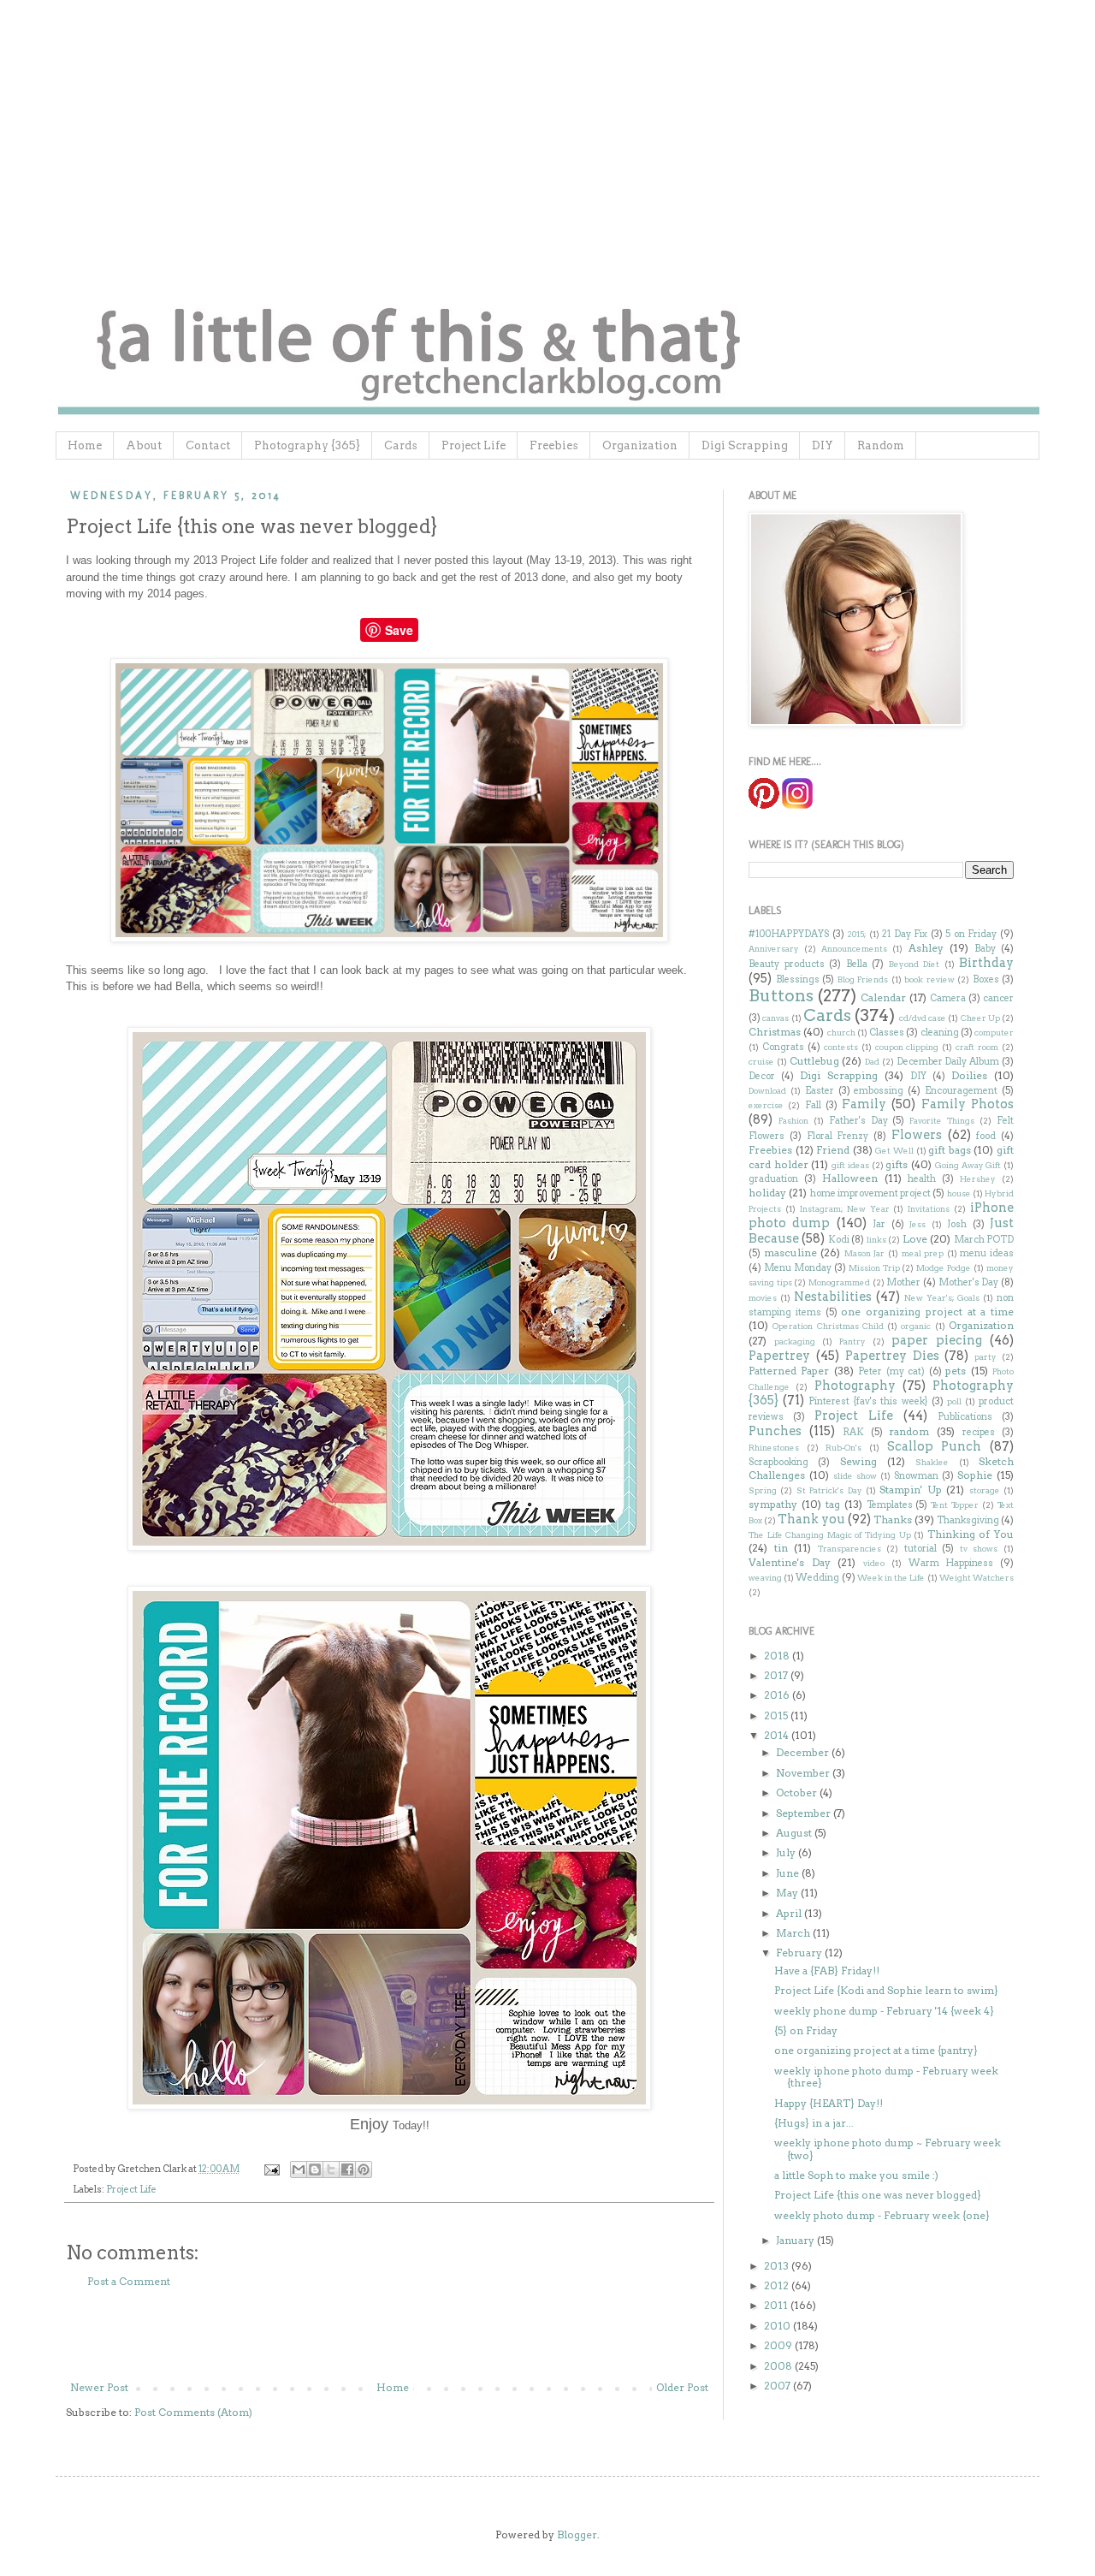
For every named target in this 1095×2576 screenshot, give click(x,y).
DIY (823, 445)
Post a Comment (129, 2281)
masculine (790, 1252)
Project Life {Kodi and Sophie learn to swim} (886, 1990)
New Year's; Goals (942, 1298)
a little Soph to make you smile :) (856, 2175)
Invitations (929, 1209)
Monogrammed (839, 1282)
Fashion (793, 1121)
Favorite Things (942, 1121)
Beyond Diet (914, 964)
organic (916, 1326)
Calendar (883, 997)
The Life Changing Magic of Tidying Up (830, 1535)
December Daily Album (948, 1062)
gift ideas (850, 1165)
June (789, 1873)
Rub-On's (843, 1448)
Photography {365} (307, 445)
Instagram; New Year (845, 1209)
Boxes (986, 979)
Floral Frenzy (838, 1136)
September (805, 1813)
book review (929, 979)
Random (881, 445)
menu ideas (987, 1253)
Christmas (775, 1032)
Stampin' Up (910, 1490)
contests (841, 1047)
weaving (765, 1578)
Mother (903, 1282)
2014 (778, 1735)
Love (915, 1239)
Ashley (926, 948)
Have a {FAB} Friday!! (827, 1971)
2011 (777, 2305)
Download (767, 1091)
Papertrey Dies (892, 1356)
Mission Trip (874, 1268)
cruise (761, 1062)
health (922, 1179)
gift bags (950, 1150)
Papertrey (779, 1356)
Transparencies (849, 1549)
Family (864, 1104)
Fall (813, 1105)
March (794, 1933)
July (787, 1852)
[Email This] (299, 2169)
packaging (795, 1341)
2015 (777, 1715)
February (800, 1953)
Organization (640, 445)
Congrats (783, 1047)
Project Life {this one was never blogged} (878, 2195)
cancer (998, 998)
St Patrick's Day (829, 1490)
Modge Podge (944, 1268)
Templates (890, 1505)
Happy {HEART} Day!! (829, 2103)
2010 (778, 2326)
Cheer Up (980, 1018)
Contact (208, 445)
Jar (879, 1224)
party (985, 1357)
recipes (979, 1432)
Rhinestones (774, 1448)
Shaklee (932, 1462)
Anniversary (774, 949)
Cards (401, 445)
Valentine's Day (790, 1562)
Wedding (817, 1578)
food (986, 1136)
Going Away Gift (968, 1165)
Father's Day (858, 1121)
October (798, 1793)
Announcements (854, 949)
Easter (820, 1091)
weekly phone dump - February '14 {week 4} (884, 2011)
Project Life (474, 445)
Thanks (893, 1519)
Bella (857, 964)
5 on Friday (971, 934)
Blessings (798, 979)
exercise (766, 1105)
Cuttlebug (814, 1061)
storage (985, 1490)
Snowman (916, 1476)
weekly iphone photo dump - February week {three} (886, 2077)
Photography (855, 1386)
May (788, 1893)
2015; (856, 934)
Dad (872, 1062)
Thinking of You (971, 1534)
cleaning (940, 1033)
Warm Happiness (951, 1563)
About (144, 445)
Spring (763, 1490)
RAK (853, 1432)
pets (956, 1371)
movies (763, 1298)
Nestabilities (833, 1297)
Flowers (917, 1135)
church (841, 1033)
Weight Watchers (977, 1578)
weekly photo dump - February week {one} (882, 2215)
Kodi (839, 1240)
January (796, 2240)
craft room (977, 1047)
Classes (887, 1033)
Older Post (682, 2387)
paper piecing (937, 1340)
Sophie (975, 1475)
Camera (948, 998)
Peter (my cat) (891, 1371)
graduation (773, 1179)
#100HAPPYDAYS (789, 934)
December (804, 1752)
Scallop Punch (935, 1446)
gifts (897, 1164)
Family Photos (968, 1104)
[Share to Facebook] (347, 2169)
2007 (778, 2386)
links (876, 1240)
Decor (762, 1076)
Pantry (852, 1341)
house (959, 1193)
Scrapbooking (778, 1462)
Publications (965, 1417)
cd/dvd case (923, 1018)
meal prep (923, 1253)
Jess (917, 1224)
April (790, 1913)
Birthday (986, 963)
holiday (767, 1193)
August (795, 1833)
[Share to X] (331, 2169)
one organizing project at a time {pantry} (876, 2050)
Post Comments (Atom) (193, 2412)
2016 (778, 1695)
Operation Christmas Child (828, 1326)
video (874, 1563)
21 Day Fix (905, 934)
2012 (778, 2285)
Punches (775, 1431)
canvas (775, 1018)
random (909, 1431)
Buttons (781, 996)
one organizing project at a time (927, 1312)
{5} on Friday (806, 2030)
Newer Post (99, 2387)
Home (85, 445)
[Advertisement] (389, 2335)
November (804, 1773)
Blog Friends (863, 979)
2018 (778, 1656)
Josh (957, 1224)
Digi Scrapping (745, 445)
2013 (778, 2266)
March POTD (984, 1240)
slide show (855, 1476)
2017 (777, 1675)
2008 (779, 2366)
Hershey (978, 1179)
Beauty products (787, 964)
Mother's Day (969, 1282)
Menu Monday (798, 1268)
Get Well (894, 1151)
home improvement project (871, 1193)
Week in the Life (891, 1578)
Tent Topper (955, 1505)
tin (781, 1548)
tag (833, 1504)
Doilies (969, 1075)
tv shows (979, 1549)
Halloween (850, 1178)
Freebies (554, 445)
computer (994, 1033)
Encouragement (961, 1091)
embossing (879, 1091)
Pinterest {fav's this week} (868, 1401)
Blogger (577, 2534)
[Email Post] (271, 2169)
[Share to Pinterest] (364, 2169)
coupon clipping (907, 1047)
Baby (985, 949)
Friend (833, 1150)
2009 (779, 2345)
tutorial (920, 1549)
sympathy (773, 1504)
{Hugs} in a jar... (814, 2123)
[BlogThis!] (315, 2169)
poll (954, 1401)
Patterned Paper (789, 1371)
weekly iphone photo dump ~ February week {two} (888, 2149)
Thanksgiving (968, 1520)
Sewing (858, 1461)
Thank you (811, 1519)
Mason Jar (865, 1253)
